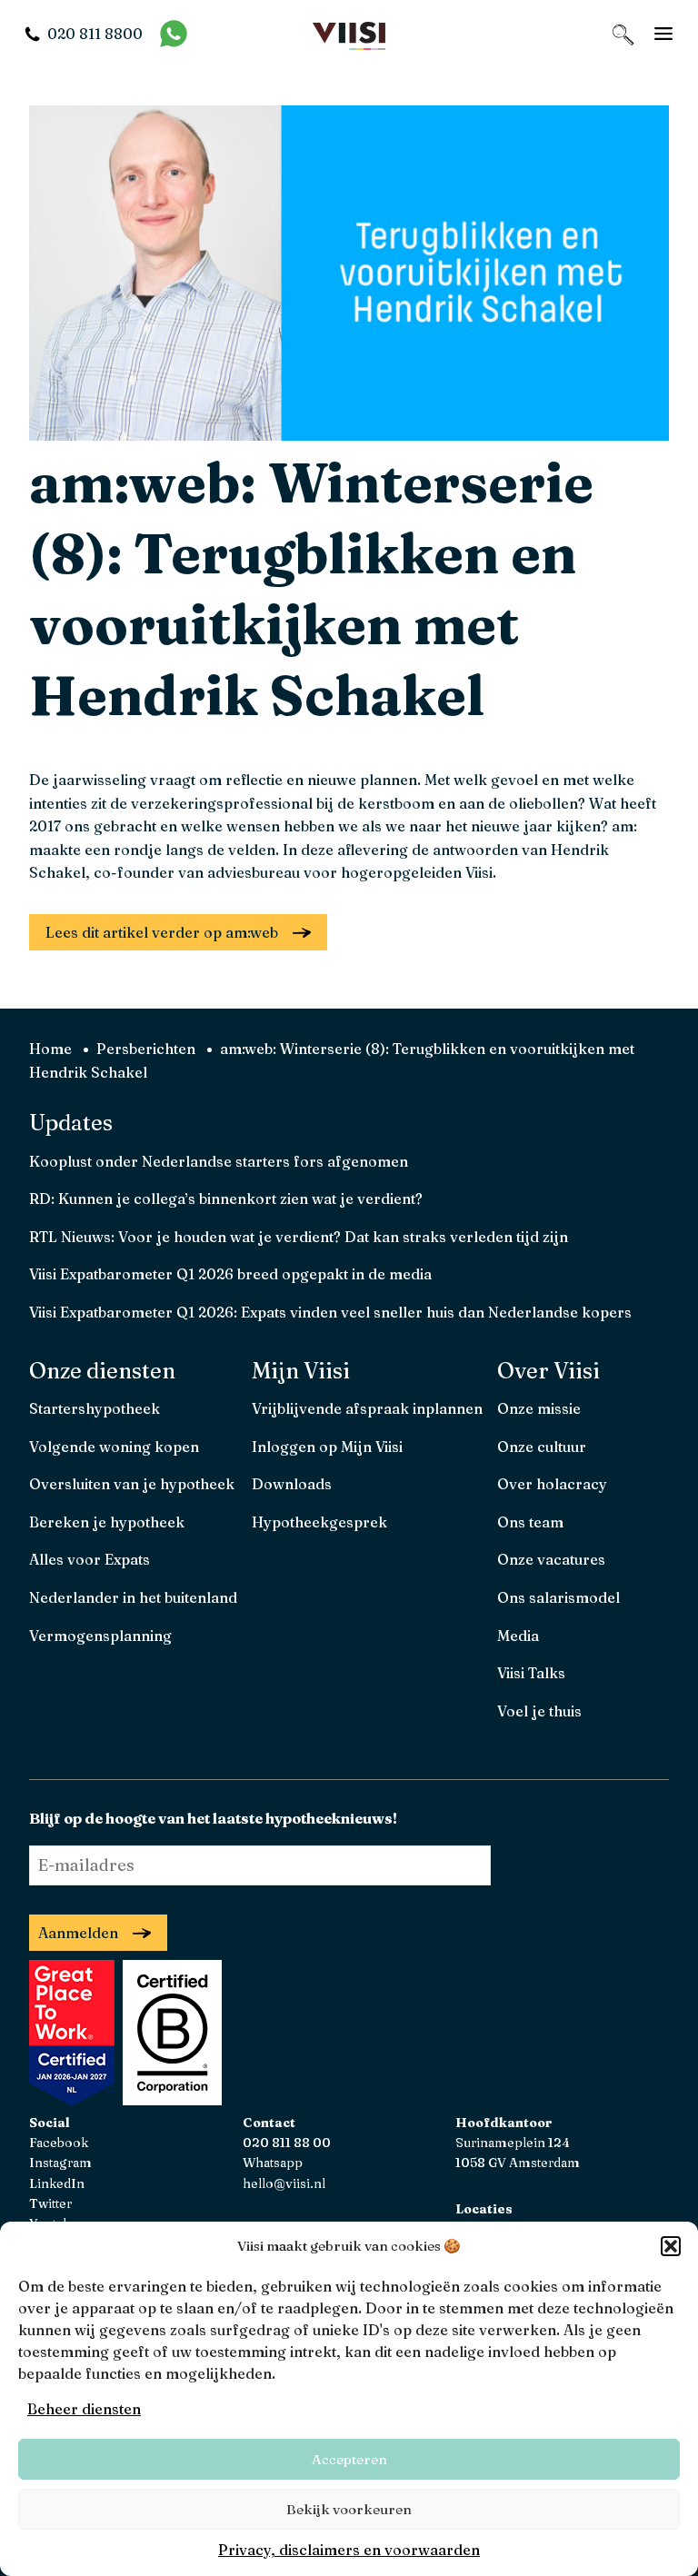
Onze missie (539, 1408)
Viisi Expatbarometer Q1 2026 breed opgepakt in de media (230, 1274)
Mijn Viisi (301, 1371)
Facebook (59, 2143)
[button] (671, 2246)
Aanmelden (78, 1933)
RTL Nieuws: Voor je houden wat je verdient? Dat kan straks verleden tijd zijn (299, 1237)
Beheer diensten (84, 2409)
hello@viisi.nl (284, 2183)
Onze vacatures (551, 1559)
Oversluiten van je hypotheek (132, 1484)
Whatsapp (273, 2163)
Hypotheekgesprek (319, 1522)
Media (518, 1636)
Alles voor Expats (90, 1559)
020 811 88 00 (287, 2143)
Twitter (50, 2203)
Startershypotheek (95, 1408)
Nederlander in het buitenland (133, 1597)
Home (50, 1049)
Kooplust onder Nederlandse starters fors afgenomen (219, 1161)
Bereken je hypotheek (107, 1522)
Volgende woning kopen (114, 1447)
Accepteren (349, 2459)
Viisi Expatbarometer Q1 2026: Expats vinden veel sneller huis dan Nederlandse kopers (330, 1312)
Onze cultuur (542, 1447)
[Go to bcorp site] (170, 2100)
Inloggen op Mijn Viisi (327, 1447)
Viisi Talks (531, 1673)
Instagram (60, 2163)
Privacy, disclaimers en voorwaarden (349, 2550)
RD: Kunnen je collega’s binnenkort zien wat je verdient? (226, 1198)
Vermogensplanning (100, 1636)
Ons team (530, 1522)
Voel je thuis (539, 1711)
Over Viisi (548, 1371)
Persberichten (146, 1049)
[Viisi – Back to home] (349, 34)
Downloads (292, 1484)
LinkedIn (57, 2183)
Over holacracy (552, 1484)
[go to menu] (663, 34)
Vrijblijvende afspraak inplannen (367, 1408)
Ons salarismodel (558, 1597)
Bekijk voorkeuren (349, 2509)
